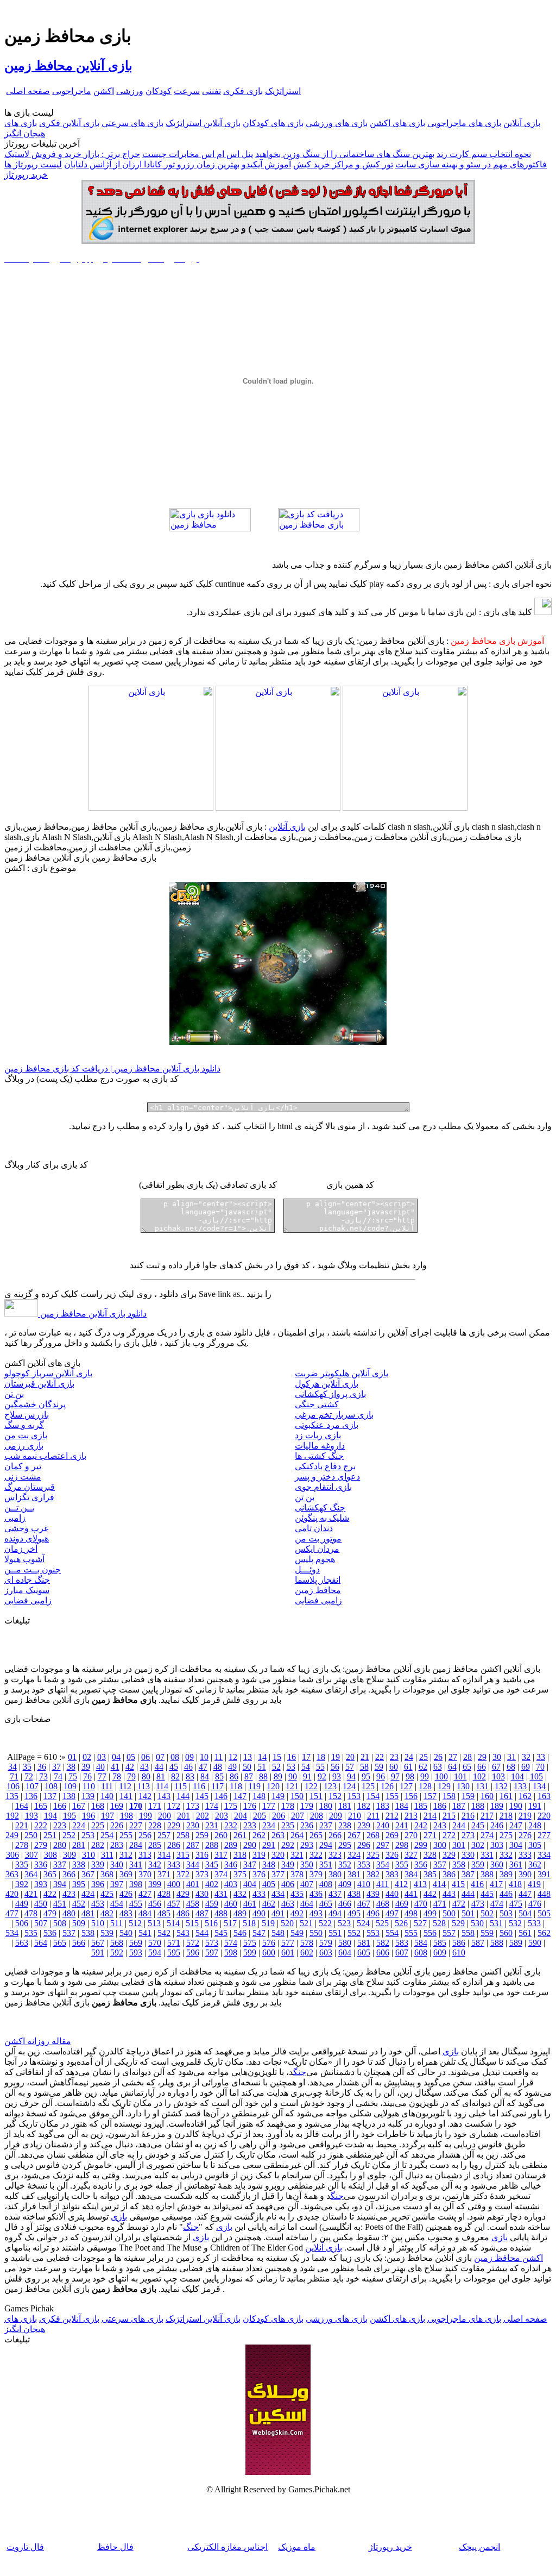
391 (544, 1874)
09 (189, 1757)
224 (79, 1825)
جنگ (300, 2072)
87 (249, 1776)
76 (87, 1776)
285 (155, 1845)
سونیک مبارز (27, 1590)
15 (277, 1757)
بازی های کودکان (273, 123)
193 (31, 1816)
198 (127, 1816)
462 (269, 1904)
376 (259, 1874)
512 (135, 1923)
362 (535, 1864)
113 (144, 1786)
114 (162, 1786)
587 (478, 1943)
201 (184, 1816)
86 (234, 1776)
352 (345, 1864)
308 (50, 1855)
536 (50, 1933)
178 (288, 1806)
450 (41, 1904)
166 (60, 1806)
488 (221, 1913)
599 (250, 1953)
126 (387, 1786)
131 (482, 1786)
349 (288, 1864)
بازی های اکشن (397, 123)
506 (22, 1923)
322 (316, 1855)
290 (250, 1845)
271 (430, 1835)
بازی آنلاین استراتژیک (203, 123)
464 (307, 1904)
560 (506, 1933)
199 (146, 1816)
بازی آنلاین (522, 123)
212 (392, 1816)
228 (155, 1825)
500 (449, 1913)
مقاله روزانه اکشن (38, 2041)
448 (544, 1894)
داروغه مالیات (320, 1446)
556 (430, 1933)
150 (297, 1796)
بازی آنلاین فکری (69, 123)
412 (401, 1884)
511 (116, 1923)
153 (354, 1796)
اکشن (104, 91)
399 (155, 1884)
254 (107, 1835)
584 (421, 1943)
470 (421, 1904)
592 (117, 1953)
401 (193, 1884)
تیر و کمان (23, 1466)
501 (468, 1913)
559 (487, 1933)
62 (423, 1767)
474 (497, 1904)
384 (411, 1874)
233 (250, 1825)
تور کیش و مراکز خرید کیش (343, 164)
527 (420, 1923)
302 (478, 1845)
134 (539, 1786)
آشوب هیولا (24, 1559)
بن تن (14, 1394)
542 (164, 1933)
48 (218, 1767)
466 (345, 1904)
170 (136, 1806)
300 (440, 1845)
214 (430, 1816)
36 (42, 1767)
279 (41, 1845)
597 (212, 1953)
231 (212, 1825)
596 (193, 1953)
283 (117, 1845)
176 (250, 1806)
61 (408, 1767)
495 (354, 1913)
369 (126, 1874)
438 (354, 1894)
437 (335, 1894)
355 (402, 1864)
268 (373, 1835)
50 (247, 1767)
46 (188, 1767)
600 (269, 1953)
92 (322, 1776)
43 (144, 1767)
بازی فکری (243, 91)
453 (98, 1904)
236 (307, 1825)
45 (174, 1767)
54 (306, 1767)
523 (344, 1923)
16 (292, 1757)
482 (107, 1913)
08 (175, 1757)
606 (383, 1953)
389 (506, 1874)
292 (288, 1845)
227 (136, 1825)
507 (41, 1923)
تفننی (211, 91)
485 (164, 1913)
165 (41, 1806)
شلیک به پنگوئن (322, 1518)
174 (212, 1806)
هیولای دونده (27, 1538)
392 (22, 1884)
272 (449, 1835)
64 (452, 1767)
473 (478, 1904)
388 (487, 1874)
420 (12, 1894)
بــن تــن (20, 1508)
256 (145, 1835)
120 (273, 1786)
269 (392, 1835)
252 (69, 1835)
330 (468, 1855)
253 (88, 1835)
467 (364, 1904)
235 (288, 1825)
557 (449, 1933)
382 (373, 1874)
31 (511, 1757)
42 (130, 1767)
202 (203, 1816)
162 (525, 1796)
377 (278, 1874)
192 (12, 1816)
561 (525, 1933)
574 (231, 1943)
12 (233, 1757)
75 (73, 1776)
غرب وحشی (26, 1528)
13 (248, 1757)
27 (453, 1757)
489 (240, 1913)
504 (525, 1913)
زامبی (15, 1518)
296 (364, 1845)
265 (316, 1835)
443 (449, 1894)
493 (316, 1913)
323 (335, 1855)
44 (159, 1767)
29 (482, 1757)
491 (278, 1913)
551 (335, 1933)
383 (392, 1874)
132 (501, 1786)
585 (440, 1943)
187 (459, 1806)
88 (263, 1776)
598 (231, 1953)
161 (506, 1796)
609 (440, 1953)
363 (12, 1874)
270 (411, 1835)
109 (70, 1786)
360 (497, 1864)
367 (88, 1874)
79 (131, 1776)
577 (288, 1943)
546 (240, 1933)
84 (205, 1776)
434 (278, 1894)
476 (535, 1904)
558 (468, 1933)
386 (449, 1874)
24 (409, 1757)
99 (425, 1776)
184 (402, 1806)
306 (12, 1855)
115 (181, 1786)
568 (117, 1943)
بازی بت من (26, 1435)
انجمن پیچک (479, 2547)
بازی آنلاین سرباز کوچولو (48, 1373)
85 (219, 1776)
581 (364, 1943)
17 (306, 1757)
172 (174, 1806)
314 (164, 1855)
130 (463, 1786)
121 (292, 1786)
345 (212, 1864)
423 (69, 1894)
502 (487, 1913)
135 (12, 1796)
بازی (451, 2051)
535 (31, 1933)
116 (199, 1786)
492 (297, 1913)
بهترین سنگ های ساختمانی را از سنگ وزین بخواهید (345, 154)
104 (517, 1776)
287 (193, 1845)
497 (392, 1913)
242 (421, 1825)
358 (459, 1864)
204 (241, 1816)
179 (307, 1806)
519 (268, 1923)
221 (22, 1825)
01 (72, 1757)
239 (364, 1825)
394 (60, 1884)
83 (190, 1776)
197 (108, 1816)
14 (262, 1757)
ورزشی (130, 91)
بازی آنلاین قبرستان (39, 1384)
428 (164, 1894)
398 (136, 1884)
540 (126, 1933)
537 (69, 1933)
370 (145, 1874)
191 (535, 1806)
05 (131, 1757)
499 (430, 1913)
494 (335, 1913)
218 (506, 1816)
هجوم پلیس (315, 1559)
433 (259, 1894)
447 (525, 1894)
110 (89, 1786)
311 (107, 1855)
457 (174, 1904)
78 (117, 1776)
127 (406, 1786)
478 (31, 1913)
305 (535, 1845)
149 (278, 1796)
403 (231, 1884)
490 (259, 1913)
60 (394, 1767)
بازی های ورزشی (337, 123)
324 (354, 1855)
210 (355, 1816)
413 (420, 1884)
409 (345, 1884)
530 (477, 1923)
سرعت (187, 91)
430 (202, 1894)
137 (50, 1796)
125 (368, 1786)
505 (544, 1913)
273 (468, 1835)
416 (477, 1884)
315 (183, 1855)
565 (60, 1943)
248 (535, 1825)
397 (117, 1884)
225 (98, 1825)
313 (145, 1855)
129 (444, 1786)
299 (421, 1845)
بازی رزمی (24, 1446)
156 (411, 1796)
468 (383, 1904)
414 (439, 1884)
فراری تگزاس (29, 1497)
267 (354, 1835)
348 (269, 1864)
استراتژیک (283, 91)
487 (202, 1913)
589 (516, 1943)
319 (259, 1855)
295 (345, 1845)
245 (478, 1825)
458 (193, 1904)
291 (269, 1845)
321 (297, 1855)
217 (487, 1816)
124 (349, 1786)
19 (336, 1757)
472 (459, 1904)
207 (298, 1816)
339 (98, 1864)
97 (395, 1776)
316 (202, 1855)
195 (69, 1816)
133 (520, 1786)
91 (307, 1776)
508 (60, 1923)
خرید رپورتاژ (26, 175)
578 (307, 1943)
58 (364, 1767)
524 (363, 1923)
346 (231, 1864)
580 (345, 1943)
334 (544, 1855)
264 (297, 1835)
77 (102, 1776)
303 (497, 1845)
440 (392, 1894)
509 (79, 1923)
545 (221, 1933)
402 (212, 1884)
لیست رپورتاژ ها (33, 164)
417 (496, 1884)
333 (525, 1855)
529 (458, 1923)
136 (31, 1796)
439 (373, 1894)
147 (240, 1796)
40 (100, 1767)
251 (50, 1835)
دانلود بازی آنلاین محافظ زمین (92, 1314)
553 (373, 1933)
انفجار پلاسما (318, 1580)
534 (12, 1933)
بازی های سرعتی (132, 123)
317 (221, 1855)
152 (335, 1796)
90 (293, 1776)
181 (345, 1806)
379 (316, 1874)
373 (202, 1874)
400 (174, 1884)
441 (411, 1894)
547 (259, 1933)
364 (31, 1874)
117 (217, 1786)
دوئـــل (307, 1569)
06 (146, 1757)
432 (240, 1894)
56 (335, 1767)
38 (71, 1767)
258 (183, 1835)
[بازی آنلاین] (405, 808)
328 (430, 1855)
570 (155, 1943)
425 (107, 1894)
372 (183, 1874)
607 (402, 1953)
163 (544, 1796)
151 (316, 1796)
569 (136, 1943)
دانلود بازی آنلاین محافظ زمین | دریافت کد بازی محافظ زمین (112, 1068)
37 (56, 1767)
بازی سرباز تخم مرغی (334, 1415)
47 (203, 1767)
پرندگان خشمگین (35, 1404)
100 (441, 1776)
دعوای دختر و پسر (327, 1477)
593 (136, 1953)
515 (192, 1923)
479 (50, 1913)
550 (316, 1933)
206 (279, 1816)
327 (411, 1855)
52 (276, 1767)
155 (392, 1796)
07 (160, 1757)
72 (29, 1776)
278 (22, 1845)
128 (425, 1786)
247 (516, 1825)
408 (326, 1884)
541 (145, 1933)
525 (382, 1923)
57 (350, 1767)
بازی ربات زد (318, 1435)
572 (193, 1943)
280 (60, 1845)
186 (440, 1806)
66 (482, 1767)
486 (183, 1913)
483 (126, 1913)
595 (174, 1953)
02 (87, 1757)
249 (12, 1835)
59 (379, 1767)
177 (269, 1806)
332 (506, 1855)
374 (221, 1874)
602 (307, 1953)
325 (373, 1855)
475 (516, 1904)
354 (383, 1864)
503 (506, 1913)
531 (496, 1923)
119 (254, 1786)
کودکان (159, 91)
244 (459, 1825)
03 (102, 1757)
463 (288, 1904)
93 (337, 1776)
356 (421, 1864)
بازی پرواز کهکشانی (330, 1394)
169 (117, 1806)
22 (380, 1757)
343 (174, 1864)
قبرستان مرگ (30, 1487)
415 (458, 1884)
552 (354, 1933)
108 (51, 1786)
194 (50, 1816)
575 (250, 1943)
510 (98, 1923)
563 (22, 1943)
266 (335, 1835)
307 (31, 1855)
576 (269, 1943)
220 (544, 1816)
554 (392, 1933)
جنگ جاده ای (27, 1580)
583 (402, 1943)
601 (288, 1953)
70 (540, 1767)
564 (41, 1943)
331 (487, 1855)
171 (155, 1806)
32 (526, 1757)
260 (221, 1835)
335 (22, 1864)
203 (222, 1816)
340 (117, 1864)
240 (383, 1825)
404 (250, 1884)
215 (449, 1816)
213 (411, 1816)
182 (364, 1806)
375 (240, 1874)
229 (174, 1825)
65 (467, 1767)
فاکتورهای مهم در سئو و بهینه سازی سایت (471, 164)
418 (515, 1884)
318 (240, 1855)
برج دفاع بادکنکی (325, 1466)
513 (154, 1923)
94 (351, 1776)
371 (164, 1874)
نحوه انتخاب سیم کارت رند (484, 154)
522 (325, 1923)
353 (364, 1864)
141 (126, 1796)
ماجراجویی (72, 91)
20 (350, 1757)
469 (402, 1904)
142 (145, 1796)
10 (204, 1757)
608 (421, 1953)
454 (117, 1904)
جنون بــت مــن (33, 1569)
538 (88, 1933)
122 (311, 1786)
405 (269, 1884)
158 (449, 1796)
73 (43, 1776)
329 (449, 1855)
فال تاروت (25, 2547)
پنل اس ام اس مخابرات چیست (198, 154)
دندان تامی (314, 1528)
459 (212, 1904)
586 (459, 1943)
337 (60, 1864)
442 (430, 1894)
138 (69, 1796)
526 (401, 1923)
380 (335, 1874)
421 (31, 1894)
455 (136, 1904)
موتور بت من (318, 1538)
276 (525, 1835)
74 (58, 1776)
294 (326, 1845)
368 (107, 1874)
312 (126, 1855)
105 (536, 1776)
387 (468, 1874)
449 (22, 1904)
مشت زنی (23, 1477)
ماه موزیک (297, 2547)
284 (136, 1845)
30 (497, 1757)
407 (307, 1884)
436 (316, 1894)
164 (22, 1806)
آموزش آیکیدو (266, 164)
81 (161, 1776)
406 (288, 1884)
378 (297, 1874)
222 (41, 1825)
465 (326, 1904)
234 (269, 1825)
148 (259, 1796)
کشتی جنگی (317, 1404)
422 (50, 1894)
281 (79, 1845)
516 (211, 1923)
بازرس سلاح (27, 1415)
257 (164, 1835)
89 (278, 1776)
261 (240, 1835)
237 (326, 1825)
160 (487, 1796)
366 (69, 1874)
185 (421, 1806)
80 (146, 1776)
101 (460, 1776)
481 (88, 1913)
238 (345, 1825)
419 (534, 1884)
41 (115, 1767)
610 (459, 1953)
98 (410, 1776)
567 (98, 1943)
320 (278, 1855)
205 (260, 1816)
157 (430, 1796)
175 (231, 1806)
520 (287, 1923)
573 (212, 1943)
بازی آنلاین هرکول (327, 1384)
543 (183, 1933)
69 (526, 1767)
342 (155, 1864)
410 (364, 1884)
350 (307, 1864)
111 (107, 1786)
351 (326, 1864)
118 (236, 1786)
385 (430, 1874)
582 (383, 1943)
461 (250, 1904)
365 (50, 1874)
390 (525, 1874)
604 (345, 1953)
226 (117, 1825)
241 (402, 1825)
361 (516, 1864)
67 (496, 1767)
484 (145, 1913)
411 (383, 1884)
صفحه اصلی (28, 91)
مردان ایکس (317, 1549)
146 (221, 1796)
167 (79, 1806)
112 (125, 1786)
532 (515, 1923)
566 (79, 1943)
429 (183, 1894)
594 (155, 1953)
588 (497, 1943)
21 (365, 1757)
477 (12, 1913)
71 (14, 1776)
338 (79, 1864)
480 (69, 1913)
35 (27, 1767)
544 (202, 1933)
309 (69, 1855)
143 (164, 1796)
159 (468, 1796)
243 (440, 1825)
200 (165, 1816)
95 (366, 1776)
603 (326, 1953)
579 (326, 1943)
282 (98, 1845)
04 (116, 1757)
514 (173, 1923)
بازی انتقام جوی (323, 1487)
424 (88, 1894)
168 (98, 1806)
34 (12, 1767)
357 (440, 1864)
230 (193, 1825)
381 (354, 1874)
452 (79, 1904)
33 (541, 1757)
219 (525, 1816)
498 (411, 1913)
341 (136, 1864)
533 (534, 1923)
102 (479, 1776)
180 (326, 1806)
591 (98, 1953)
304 (516, 1845)
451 (60, 1904)
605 (364, 1953)
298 (402, 1845)
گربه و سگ (24, 1425)
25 (424, 1757)
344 (193, 1864)
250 (31, 1835)
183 (383, 1806)
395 (79, 1884)
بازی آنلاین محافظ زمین (68, 66)
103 (498, 1776)
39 (86, 1767)
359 (478, 1864)
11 (219, 1757)
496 (373, 1913)
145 (202, 1796)
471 (440, 1904)
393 (41, 1884)
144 (183, 1796)
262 (259, 1835)
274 (487, 1835)
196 (89, 1816)
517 (230, 1923)
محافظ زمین (318, 1590)
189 (497, 1806)
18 (321, 1757)
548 (278, 1933)
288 (212, 1845)
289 (231, 1845)
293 (307, 1845)
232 (231, 1825)
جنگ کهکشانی (320, 1508)
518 (249, 1923)
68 (511, 1767)
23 (394, 1757)
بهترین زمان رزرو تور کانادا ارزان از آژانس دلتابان (152, 164)
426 (126, 1894)
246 (497, 1825)
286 (174, 1845)
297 (383, 1845)
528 (439, 1923)
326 (392, 1855)
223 (60, 1825)
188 (478, 1806)
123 (330, 1786)
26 (438, 1757)
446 (506, 1894)
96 (381, 1776)
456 (155, 1904)
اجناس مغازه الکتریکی (228, 2547)
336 (41, 1864)
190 (516, 1806)
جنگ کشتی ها (319, 1456)
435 (297, 1894)
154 (373, 1796)
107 (32, 1786)
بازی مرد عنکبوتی (327, 1425)
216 (468, 1816)
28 (467, 1757)
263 (278, 1835)
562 (544, 1933)
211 (373, 1816)
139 (88, 1796)
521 (306, 1923)
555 (411, 1933)
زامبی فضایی (28, 1600)
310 (89, 1855)
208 (317, 1816)
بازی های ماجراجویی (464, 123)
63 (438, 1767)
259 (202, 1835)
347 (250, 1864)
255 (126, 1835)
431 (221, 1894)
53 (291, 1767)
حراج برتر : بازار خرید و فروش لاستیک (72, 154)
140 (107, 1796)
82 (175, 1776)
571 (174, 1943)
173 (193, 1806)
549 (297, 1933)
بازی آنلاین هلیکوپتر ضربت (342, 1373)
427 (145, 1894)
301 (459, 1845)
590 (535, 1943)
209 (336, 1816)
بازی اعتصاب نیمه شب (45, 1456)
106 (13, 1786)
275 (506, 1835)
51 (262, 1767)
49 (232, 1767)
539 (107, 1933)
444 (468, 1894)
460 (231, 1904)
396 (98, 1884)
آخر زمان (21, 1549)
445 (487, 1894)
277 (544, 1835)
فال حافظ (115, 2547)
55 (320, 1767)
